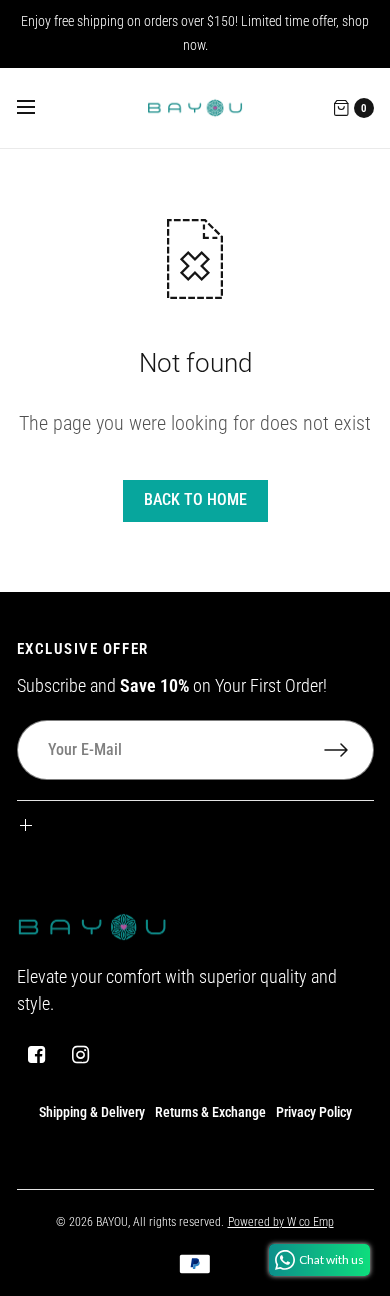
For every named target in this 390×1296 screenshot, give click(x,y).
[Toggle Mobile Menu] (39, 108)
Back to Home (195, 499)
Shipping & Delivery (92, 1112)
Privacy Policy (314, 1112)
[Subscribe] (349, 750)
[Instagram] (81, 1055)
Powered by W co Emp (281, 1222)
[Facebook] (37, 1055)
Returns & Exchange (210, 1112)
